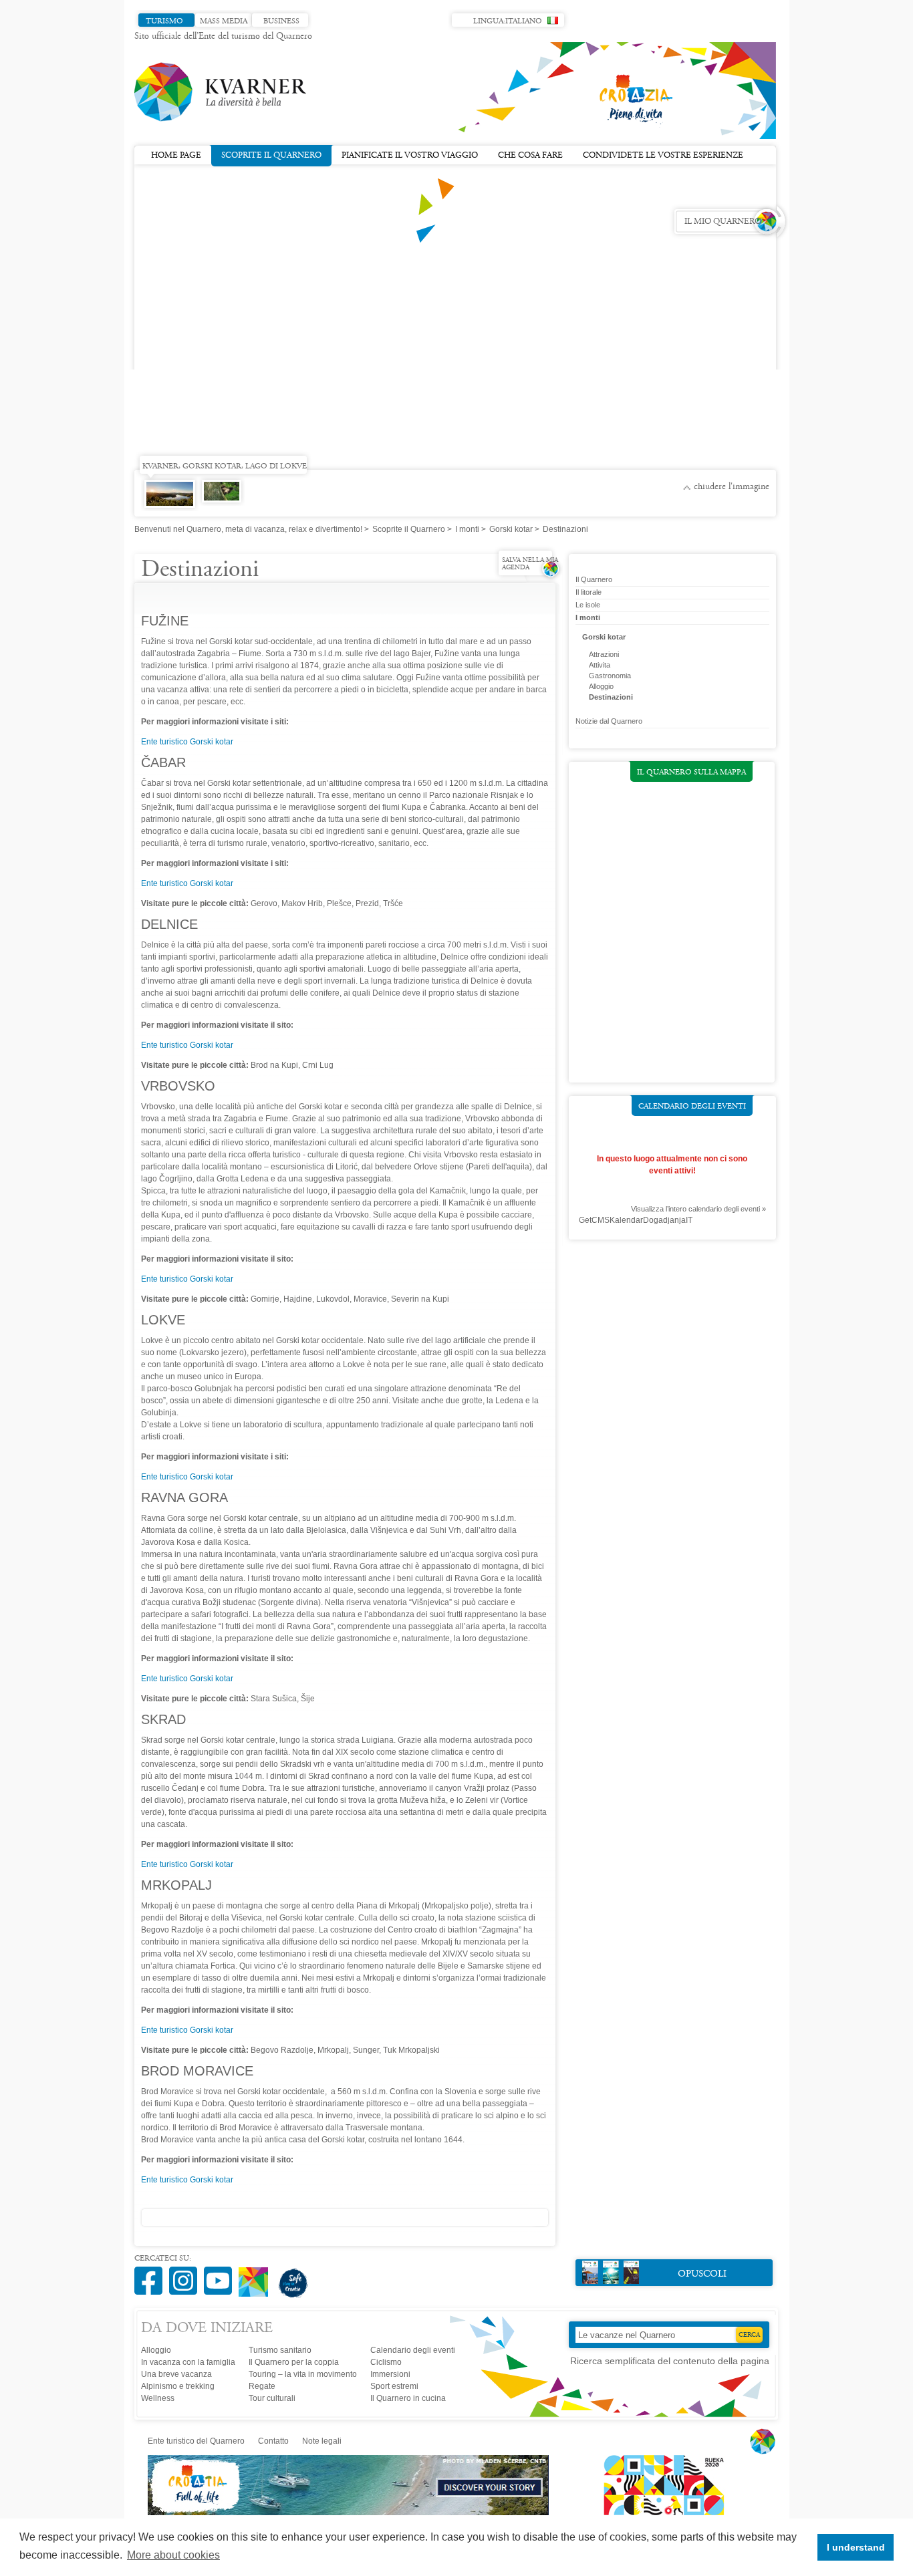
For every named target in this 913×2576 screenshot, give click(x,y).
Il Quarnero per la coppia (294, 2362)
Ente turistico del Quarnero (196, 2441)
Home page (176, 156)
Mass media (224, 21)
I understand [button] (856, 2547)
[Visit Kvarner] (257, 2276)
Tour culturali (272, 2398)
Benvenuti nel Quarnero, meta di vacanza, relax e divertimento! (248, 529)
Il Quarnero (594, 579)
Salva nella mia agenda (530, 564)
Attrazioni (604, 654)
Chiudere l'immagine (732, 487)
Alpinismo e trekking (178, 2386)
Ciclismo (386, 2362)
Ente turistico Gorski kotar (187, 742)
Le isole (588, 605)
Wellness (158, 2398)
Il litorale (589, 592)
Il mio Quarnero (723, 222)
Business (281, 21)
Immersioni (390, 2374)
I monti (467, 529)
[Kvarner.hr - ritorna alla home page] (221, 92)
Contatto (273, 2441)
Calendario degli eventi (692, 1107)
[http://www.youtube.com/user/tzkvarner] (221, 2274)
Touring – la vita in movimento (303, 2374)
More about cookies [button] (173, 2555)
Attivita (600, 665)
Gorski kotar (511, 529)
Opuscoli (702, 2274)
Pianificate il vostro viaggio (410, 156)
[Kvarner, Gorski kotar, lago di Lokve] (167, 504)
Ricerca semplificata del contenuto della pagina (670, 2361)
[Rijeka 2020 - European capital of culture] (658, 2513)
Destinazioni (611, 697)
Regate (262, 2386)
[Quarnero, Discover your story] (349, 2513)
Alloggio (601, 686)
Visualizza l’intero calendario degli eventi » (698, 1209)
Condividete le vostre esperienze (663, 156)
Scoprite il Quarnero (271, 156)
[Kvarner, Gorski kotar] (219, 498)
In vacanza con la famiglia (188, 2362)
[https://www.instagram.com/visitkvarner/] (186, 2274)
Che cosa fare (530, 156)
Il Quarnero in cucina (408, 2398)
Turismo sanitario (280, 2350)
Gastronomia (610, 676)
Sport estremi (394, 2386)
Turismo (164, 21)
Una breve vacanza (176, 2374)
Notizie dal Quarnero (609, 721)
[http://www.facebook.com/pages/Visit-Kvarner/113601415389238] (152, 2274)
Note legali (322, 2441)
